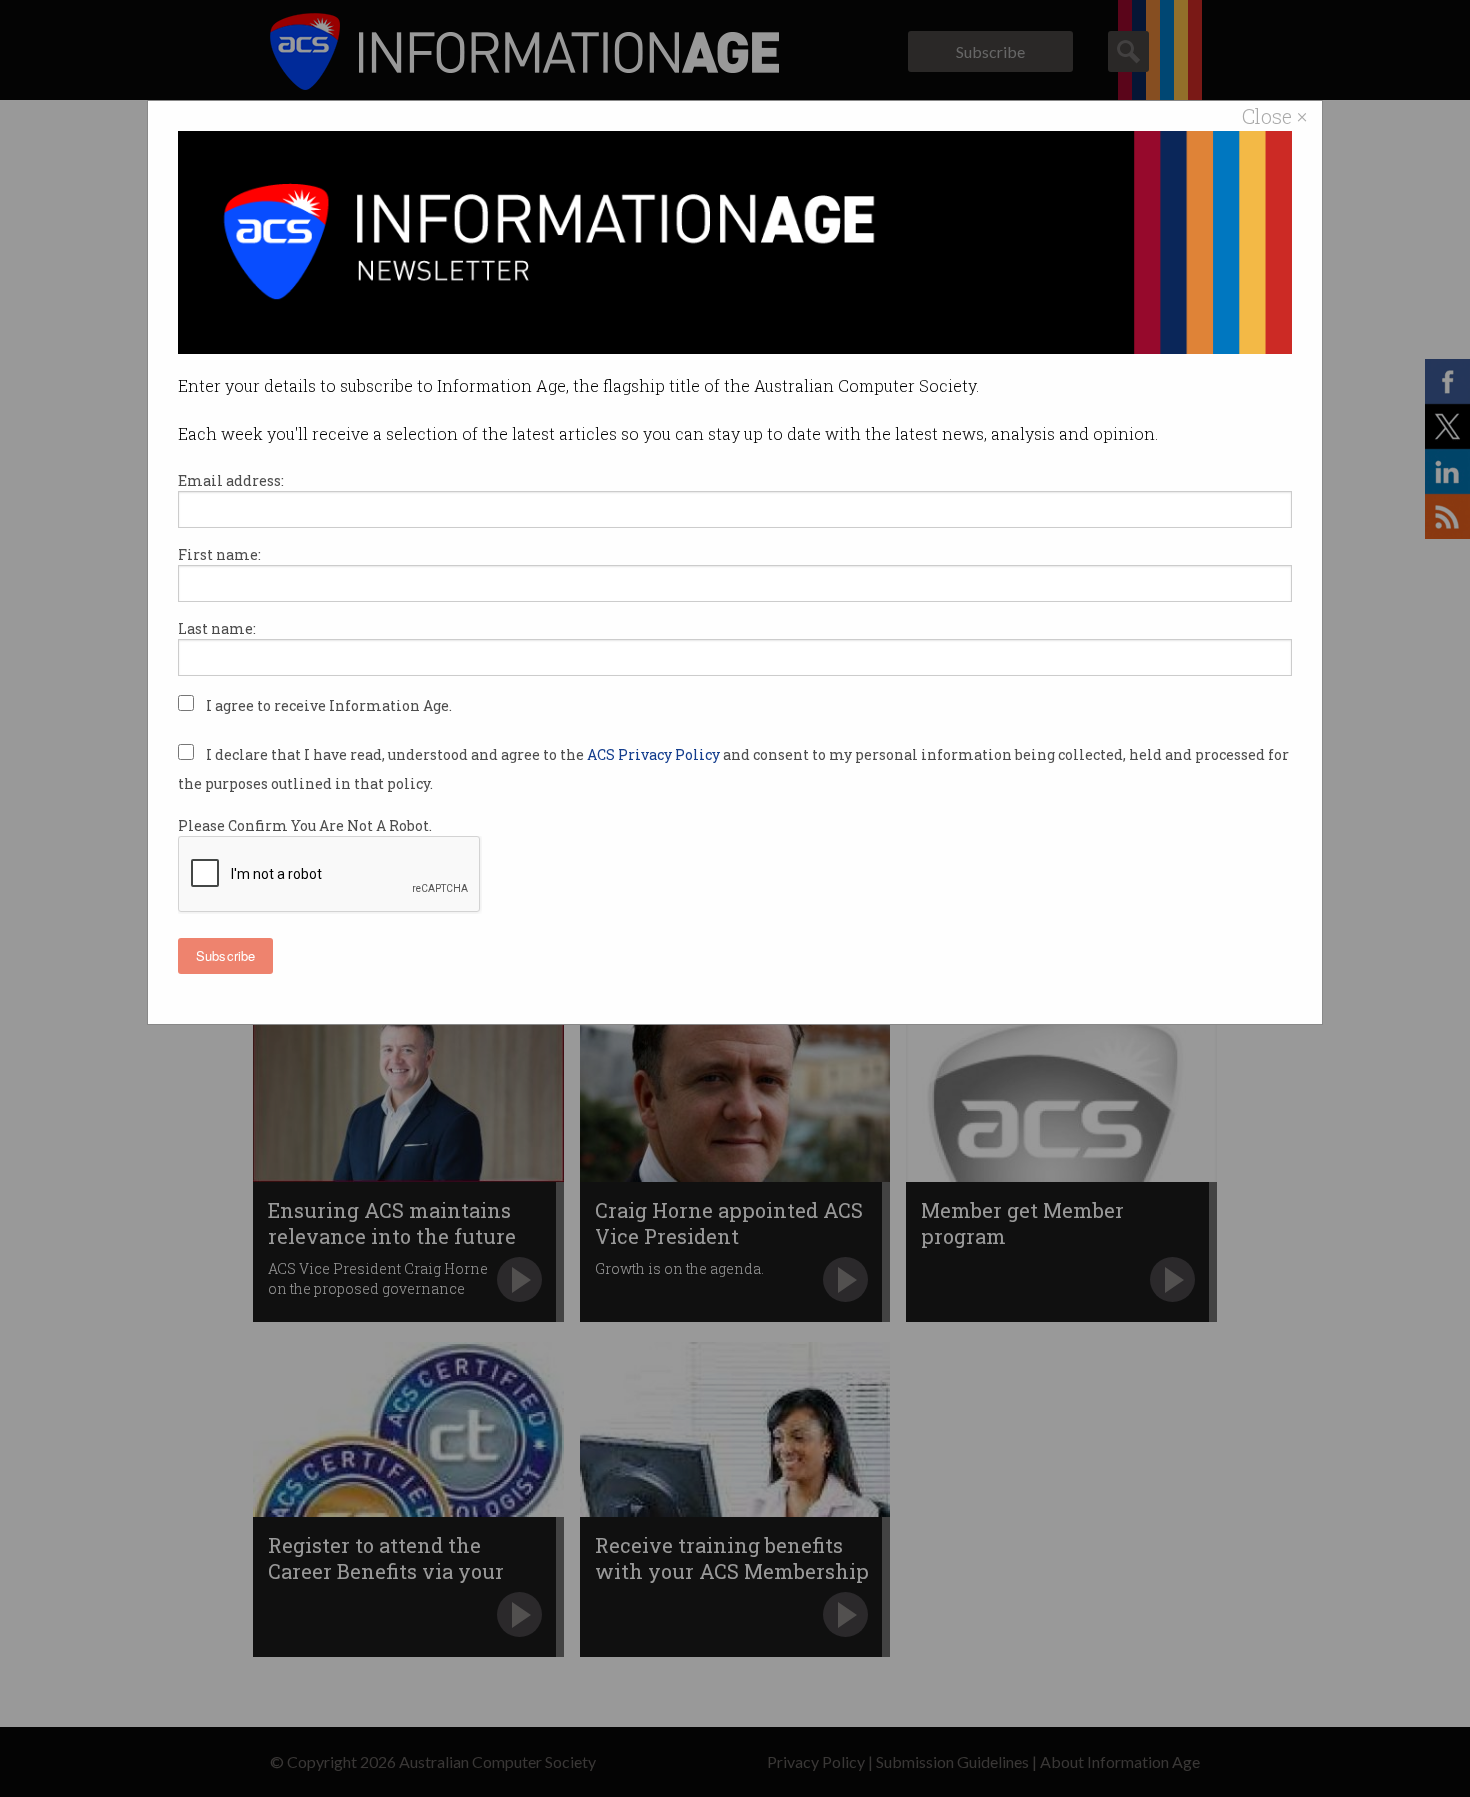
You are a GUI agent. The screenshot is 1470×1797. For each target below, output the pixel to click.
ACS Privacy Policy (655, 754)
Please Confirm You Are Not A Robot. (305, 825)
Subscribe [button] (225, 955)
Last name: (217, 628)
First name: (219, 554)
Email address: (231, 480)
